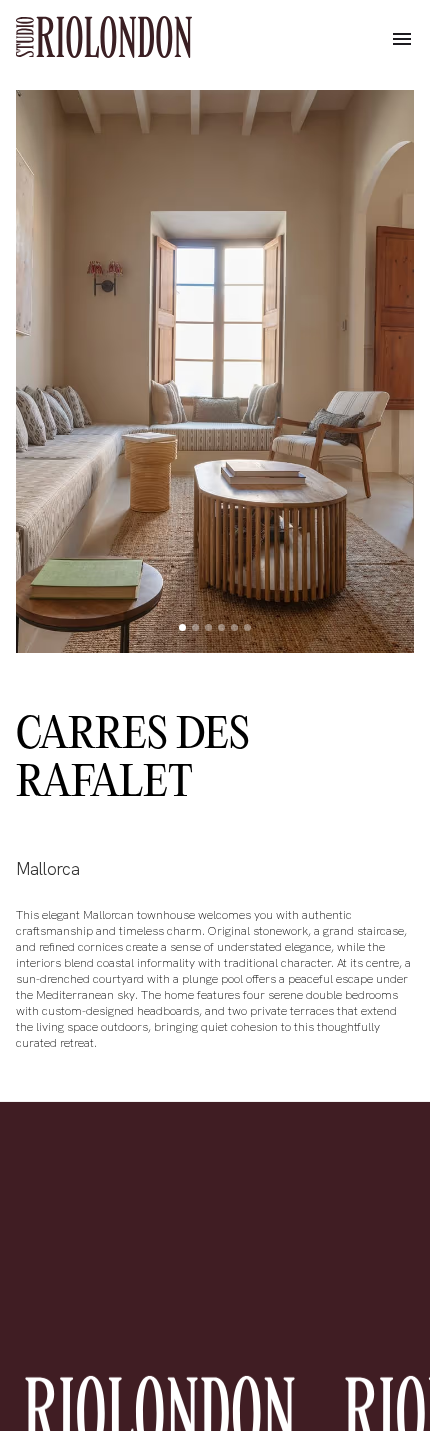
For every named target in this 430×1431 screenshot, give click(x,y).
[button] (402, 40)
